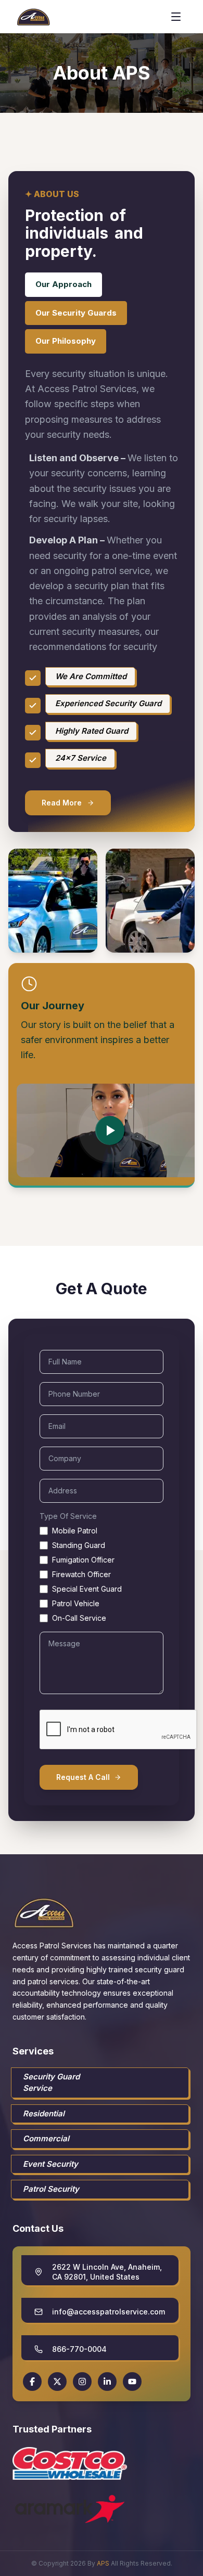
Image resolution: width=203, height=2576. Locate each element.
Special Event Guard (87, 1589)
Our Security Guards (76, 313)
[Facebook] (32, 2382)
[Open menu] (176, 17)
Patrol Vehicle (76, 1603)
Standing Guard (79, 1545)
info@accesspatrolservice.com (109, 2312)
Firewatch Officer (81, 1574)
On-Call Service (79, 1618)
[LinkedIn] (107, 2382)
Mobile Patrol (75, 1531)
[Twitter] (57, 2382)
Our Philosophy (66, 341)
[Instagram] (82, 2382)
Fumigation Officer (83, 1560)
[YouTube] (132, 2382)
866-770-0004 (79, 2349)
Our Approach (64, 284)
